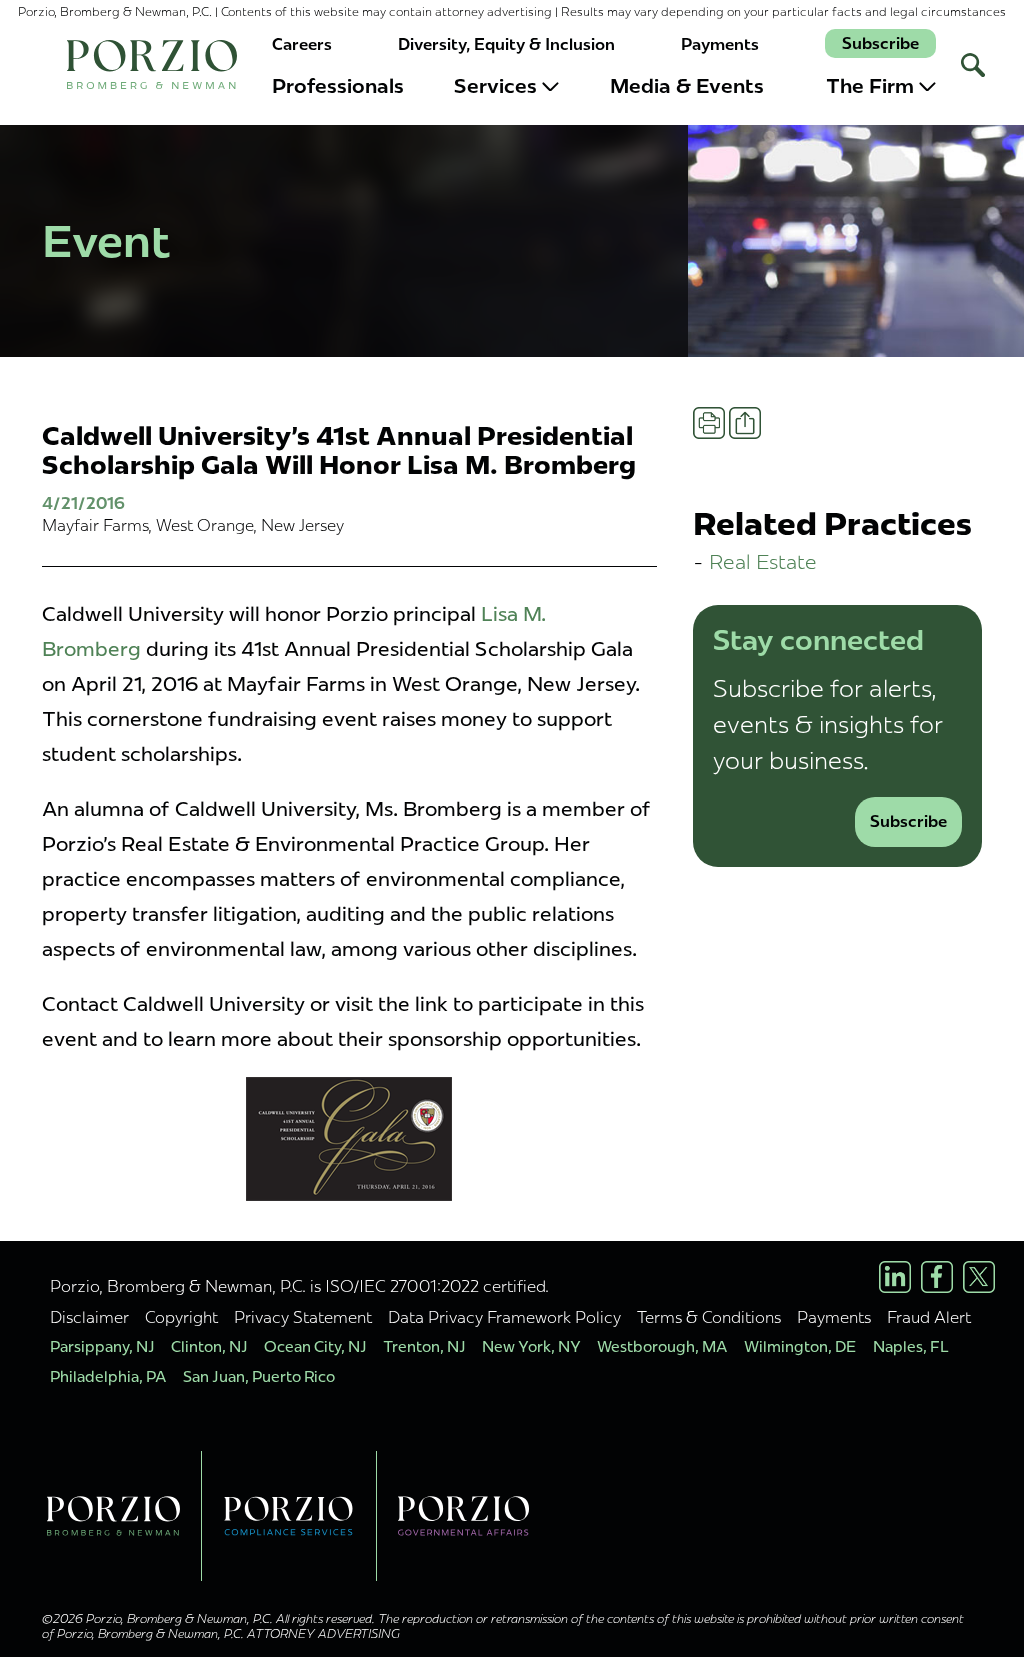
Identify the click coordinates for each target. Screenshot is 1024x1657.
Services (495, 86)
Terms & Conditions (709, 1317)
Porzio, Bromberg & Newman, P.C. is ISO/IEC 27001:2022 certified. (299, 1286)
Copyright (181, 1317)
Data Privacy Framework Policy (504, 1317)
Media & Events (687, 86)
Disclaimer (89, 1317)
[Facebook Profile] (937, 1277)
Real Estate (763, 561)
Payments (720, 44)
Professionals (338, 86)
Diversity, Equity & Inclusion (506, 44)
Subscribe (880, 43)
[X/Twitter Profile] (979, 1277)
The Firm (870, 86)
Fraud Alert (929, 1317)
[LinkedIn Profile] (895, 1277)
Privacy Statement (303, 1317)
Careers (302, 44)
